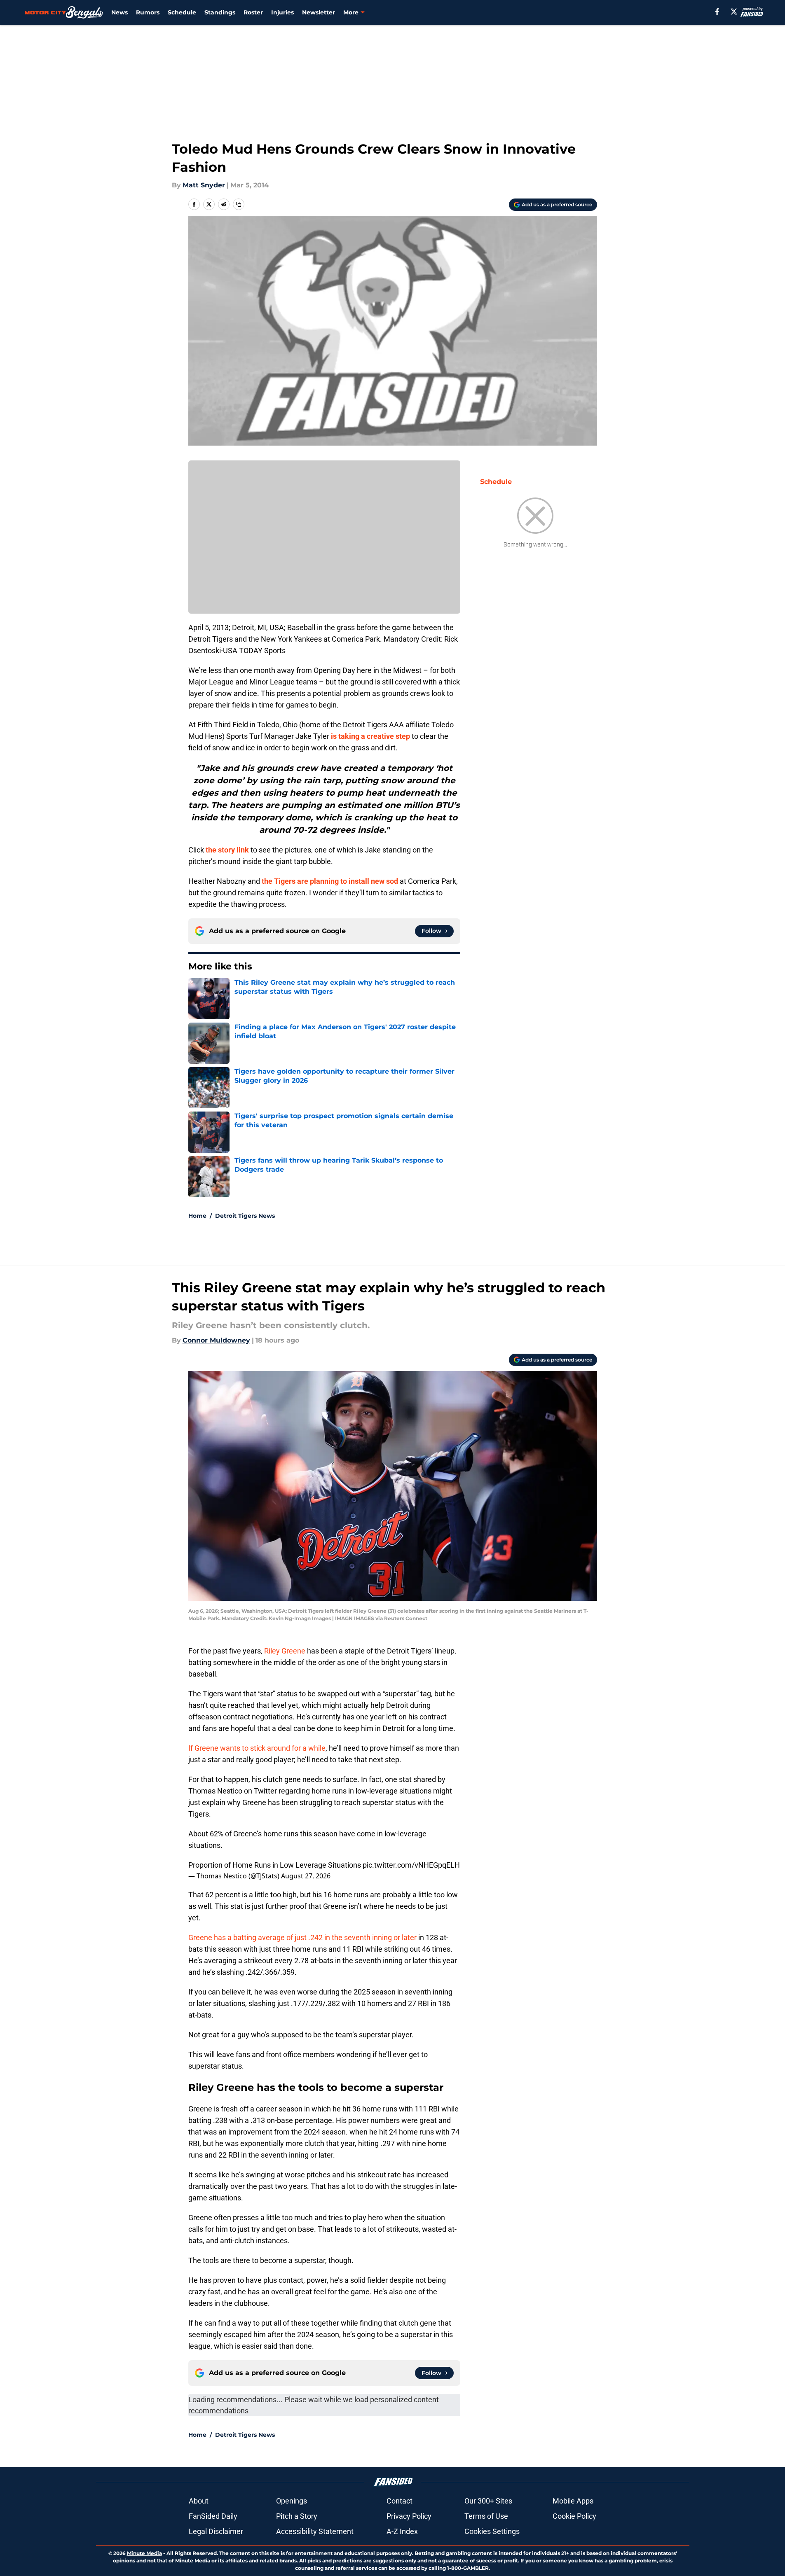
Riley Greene (285, 1651)
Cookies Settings (492, 2531)
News (120, 12)
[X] (734, 12)
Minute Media (144, 2553)
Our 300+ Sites (488, 2501)
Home (197, 1216)
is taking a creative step (370, 736)
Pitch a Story (297, 2516)
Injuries (282, 12)
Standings (220, 12)
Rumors (148, 12)
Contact (400, 2501)
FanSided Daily (213, 2516)
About (199, 2501)
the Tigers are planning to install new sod (330, 881)
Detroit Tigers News (245, 1216)
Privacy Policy (409, 2516)
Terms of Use (486, 2516)
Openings (292, 2501)
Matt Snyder (204, 185)
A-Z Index (402, 2531)
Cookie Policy (574, 2516)
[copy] (239, 204)
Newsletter (319, 12)
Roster (253, 12)
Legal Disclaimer (216, 2531)
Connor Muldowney (216, 1340)
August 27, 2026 (306, 1876)
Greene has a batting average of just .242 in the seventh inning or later (302, 1937)
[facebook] (717, 12)
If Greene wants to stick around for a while (257, 1748)
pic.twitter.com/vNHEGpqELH (411, 1865)
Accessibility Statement (315, 2531)
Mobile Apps (573, 2501)
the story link (227, 850)
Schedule (182, 12)
